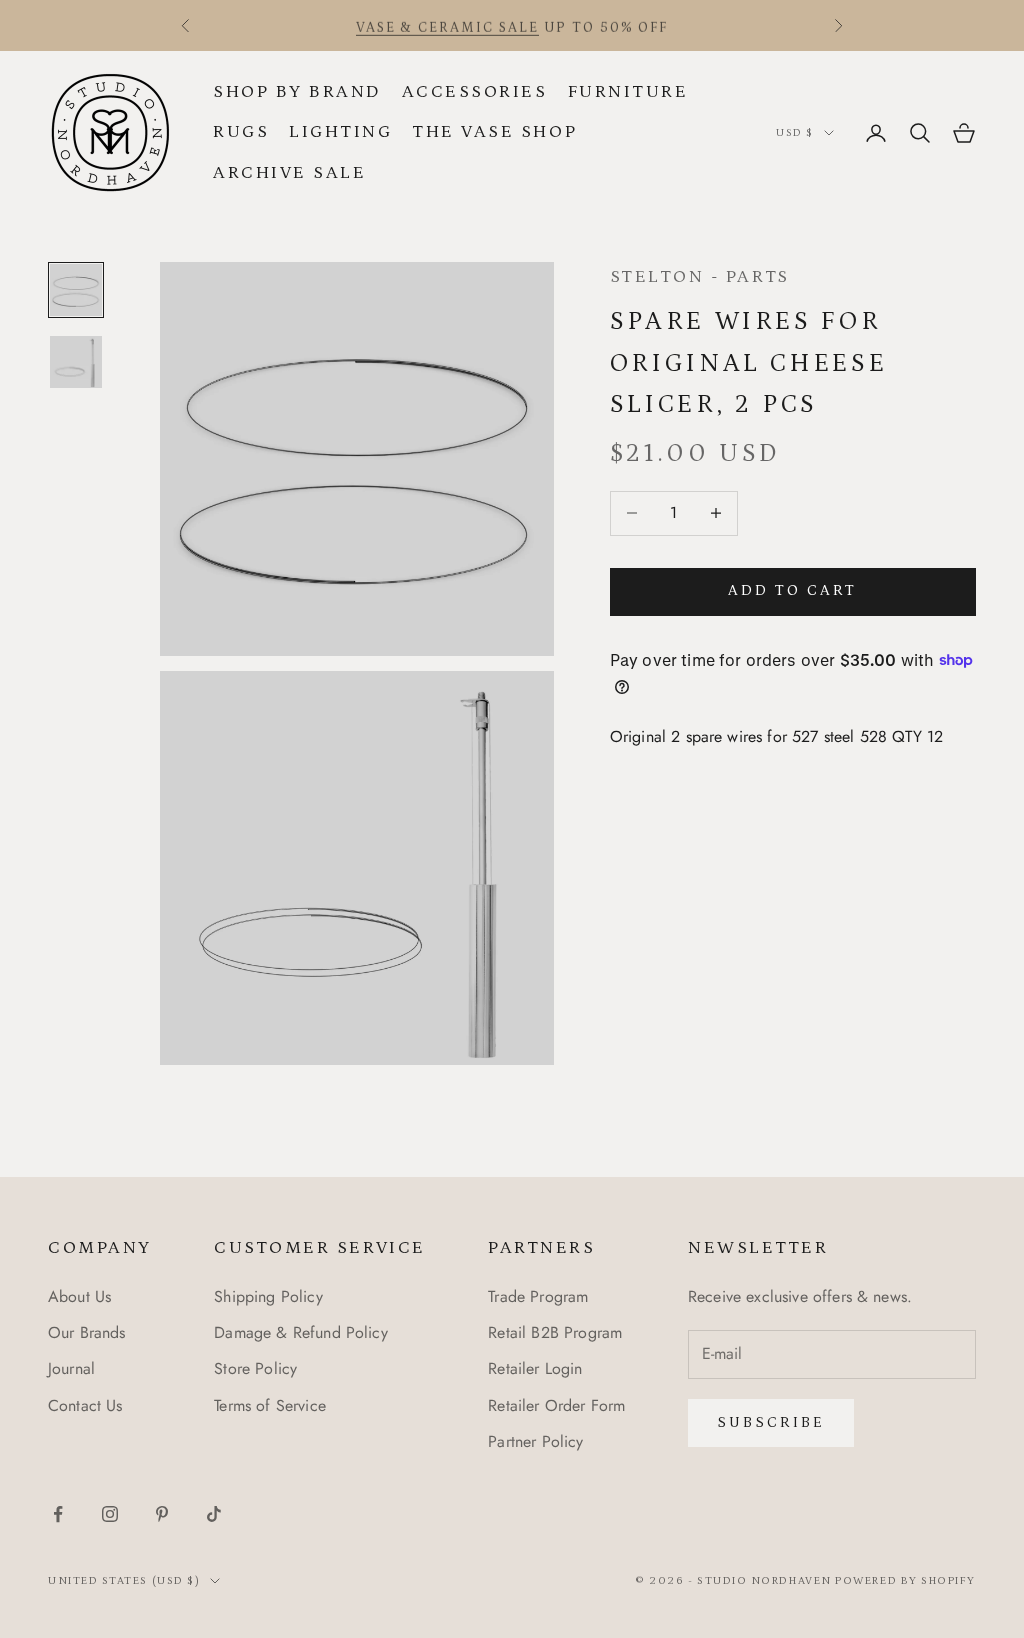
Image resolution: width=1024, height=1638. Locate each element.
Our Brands (87, 1332)
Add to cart (792, 590)
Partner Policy (535, 1441)
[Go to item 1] (76, 290)
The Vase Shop (494, 132)
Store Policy (255, 1368)
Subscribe (771, 1422)
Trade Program (538, 1296)
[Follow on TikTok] (214, 1514)
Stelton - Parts (700, 277)
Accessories (475, 92)
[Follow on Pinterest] (162, 1514)
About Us (79, 1296)
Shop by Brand (297, 92)
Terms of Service (270, 1405)
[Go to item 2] (76, 362)
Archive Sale (289, 173)
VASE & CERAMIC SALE (447, 25)
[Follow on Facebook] (58, 1514)
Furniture (628, 92)
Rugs (241, 132)
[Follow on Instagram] (110, 1514)
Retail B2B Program (555, 1332)
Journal (71, 1368)
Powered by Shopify (905, 1581)
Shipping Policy (268, 1296)
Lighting (340, 132)
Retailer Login (535, 1368)
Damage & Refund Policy (301, 1332)
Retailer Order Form (556, 1405)
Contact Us (85, 1405)
